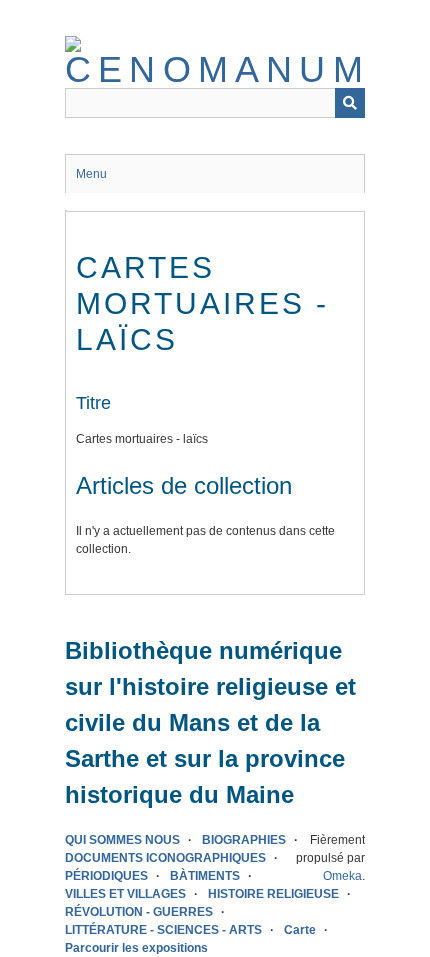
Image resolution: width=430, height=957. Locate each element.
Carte (300, 930)
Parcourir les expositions (136, 948)
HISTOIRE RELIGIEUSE (273, 894)
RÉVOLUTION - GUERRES (139, 912)
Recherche (350, 103)
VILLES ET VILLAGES (125, 894)
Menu (91, 174)
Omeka (342, 876)
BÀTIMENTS (205, 876)
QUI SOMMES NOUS (122, 840)
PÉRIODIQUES (106, 876)
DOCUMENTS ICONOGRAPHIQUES (165, 858)
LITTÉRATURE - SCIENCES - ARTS (163, 930)
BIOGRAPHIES (244, 840)
